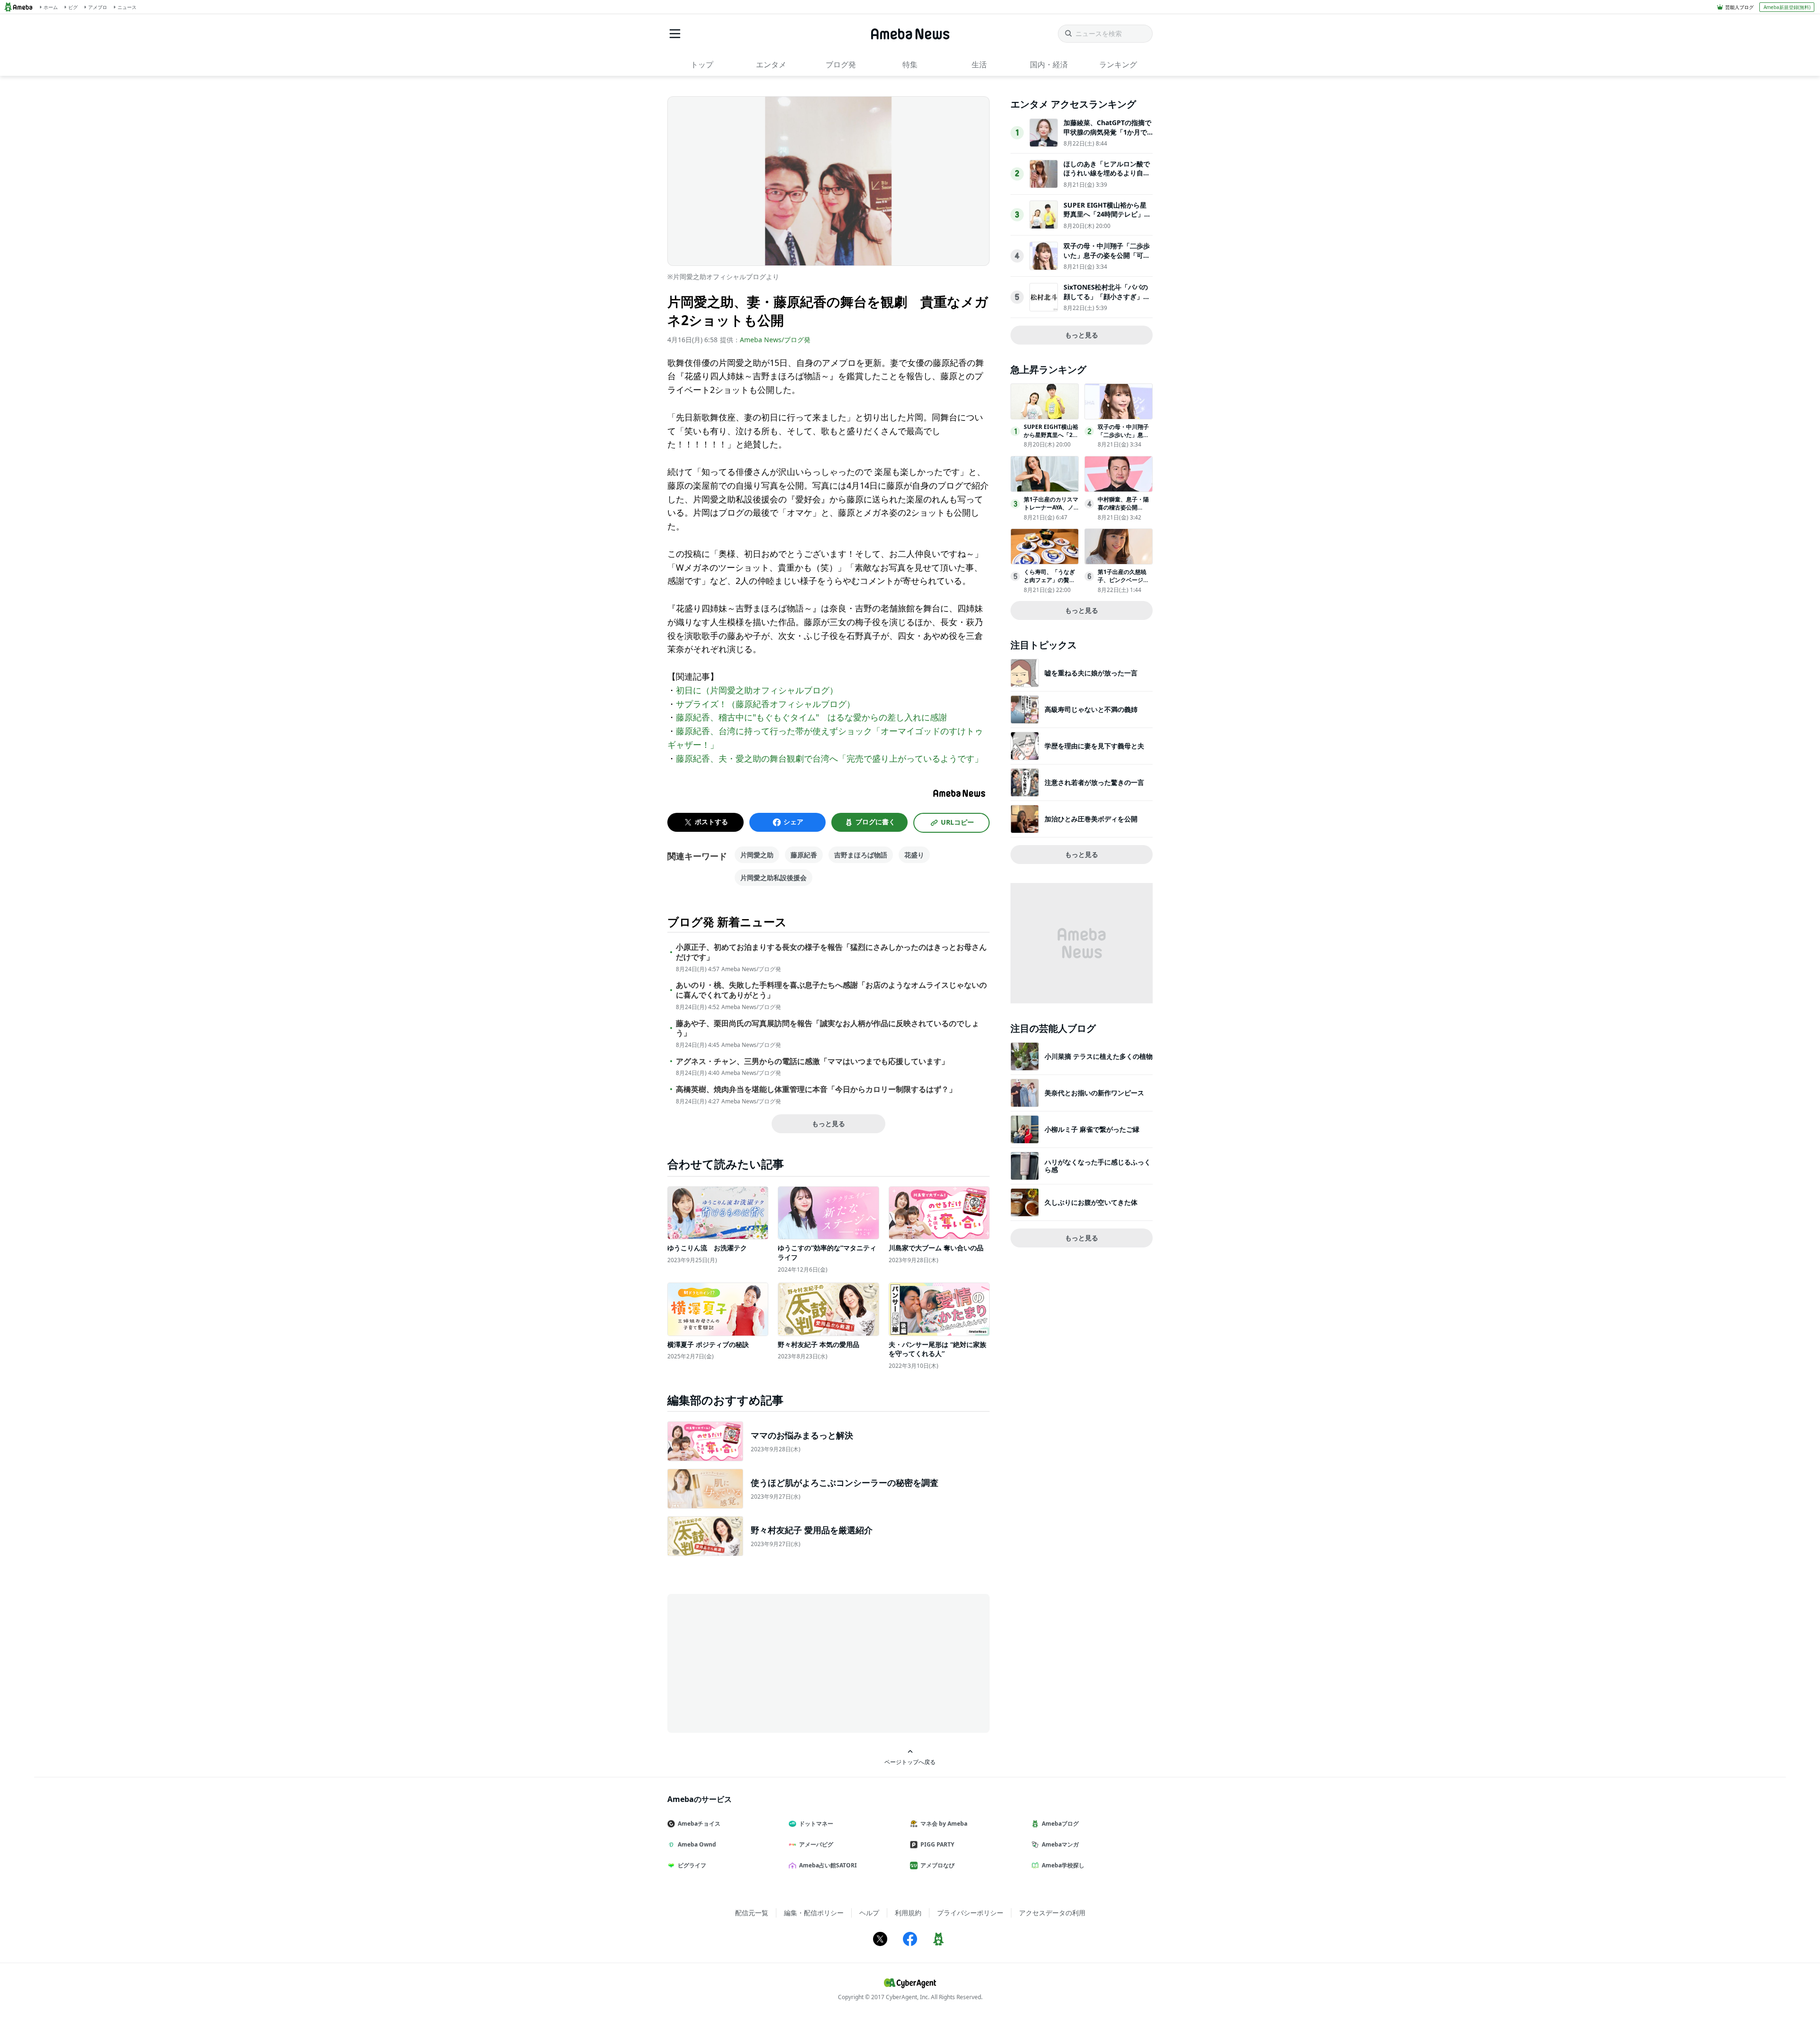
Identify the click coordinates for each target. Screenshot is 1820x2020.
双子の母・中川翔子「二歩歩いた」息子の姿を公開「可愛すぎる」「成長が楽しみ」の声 (1107, 260)
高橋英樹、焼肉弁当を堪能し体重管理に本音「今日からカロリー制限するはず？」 (816, 1089)
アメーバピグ (816, 1844)
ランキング (1118, 64)
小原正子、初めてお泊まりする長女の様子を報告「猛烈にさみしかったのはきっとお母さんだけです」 (831, 952)
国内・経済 (1049, 64)
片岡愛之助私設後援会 (773, 878)
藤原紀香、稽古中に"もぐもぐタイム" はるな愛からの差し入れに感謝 (811, 717)
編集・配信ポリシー (814, 1913)
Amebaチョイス (699, 1824)
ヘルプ (869, 1913)
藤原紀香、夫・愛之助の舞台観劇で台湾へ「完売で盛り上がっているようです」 (829, 758)
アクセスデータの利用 (1052, 1913)
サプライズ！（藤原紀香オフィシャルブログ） (765, 704)
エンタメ (771, 64)
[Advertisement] (753, 1663)
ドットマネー (816, 1824)
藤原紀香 (804, 855)
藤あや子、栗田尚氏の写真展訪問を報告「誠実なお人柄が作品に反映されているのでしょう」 (828, 1028)
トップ (702, 64)
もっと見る (828, 1124)
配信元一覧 (752, 1913)
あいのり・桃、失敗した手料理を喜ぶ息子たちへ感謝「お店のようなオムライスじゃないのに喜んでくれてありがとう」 (831, 990)
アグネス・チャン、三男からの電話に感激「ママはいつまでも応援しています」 (812, 1061)
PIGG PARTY (937, 1844)
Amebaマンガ (1060, 1844)
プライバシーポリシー (970, 1913)
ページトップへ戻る (910, 1762)
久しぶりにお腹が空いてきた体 (1091, 1202)
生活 (979, 64)
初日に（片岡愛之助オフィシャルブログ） (757, 690)
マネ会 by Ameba (944, 1824)
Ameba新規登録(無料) (1787, 7)
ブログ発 (841, 64)
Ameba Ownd (697, 1844)
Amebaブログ (1060, 1824)
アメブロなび (937, 1865)
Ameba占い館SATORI (828, 1865)
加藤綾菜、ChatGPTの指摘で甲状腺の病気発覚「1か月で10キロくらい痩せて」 (1107, 132)
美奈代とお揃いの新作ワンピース (1094, 1093)
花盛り (914, 855)
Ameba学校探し (1063, 1865)
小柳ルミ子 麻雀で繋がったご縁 (1092, 1129)
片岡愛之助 (757, 855)
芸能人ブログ (1739, 7)
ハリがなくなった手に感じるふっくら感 (1098, 1166)
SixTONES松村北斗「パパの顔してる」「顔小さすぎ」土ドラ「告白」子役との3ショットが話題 (1107, 301)
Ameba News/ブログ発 (775, 340)
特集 (910, 64)
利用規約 (908, 1913)
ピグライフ (692, 1865)
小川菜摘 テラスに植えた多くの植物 (1099, 1056)
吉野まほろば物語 (861, 855)
